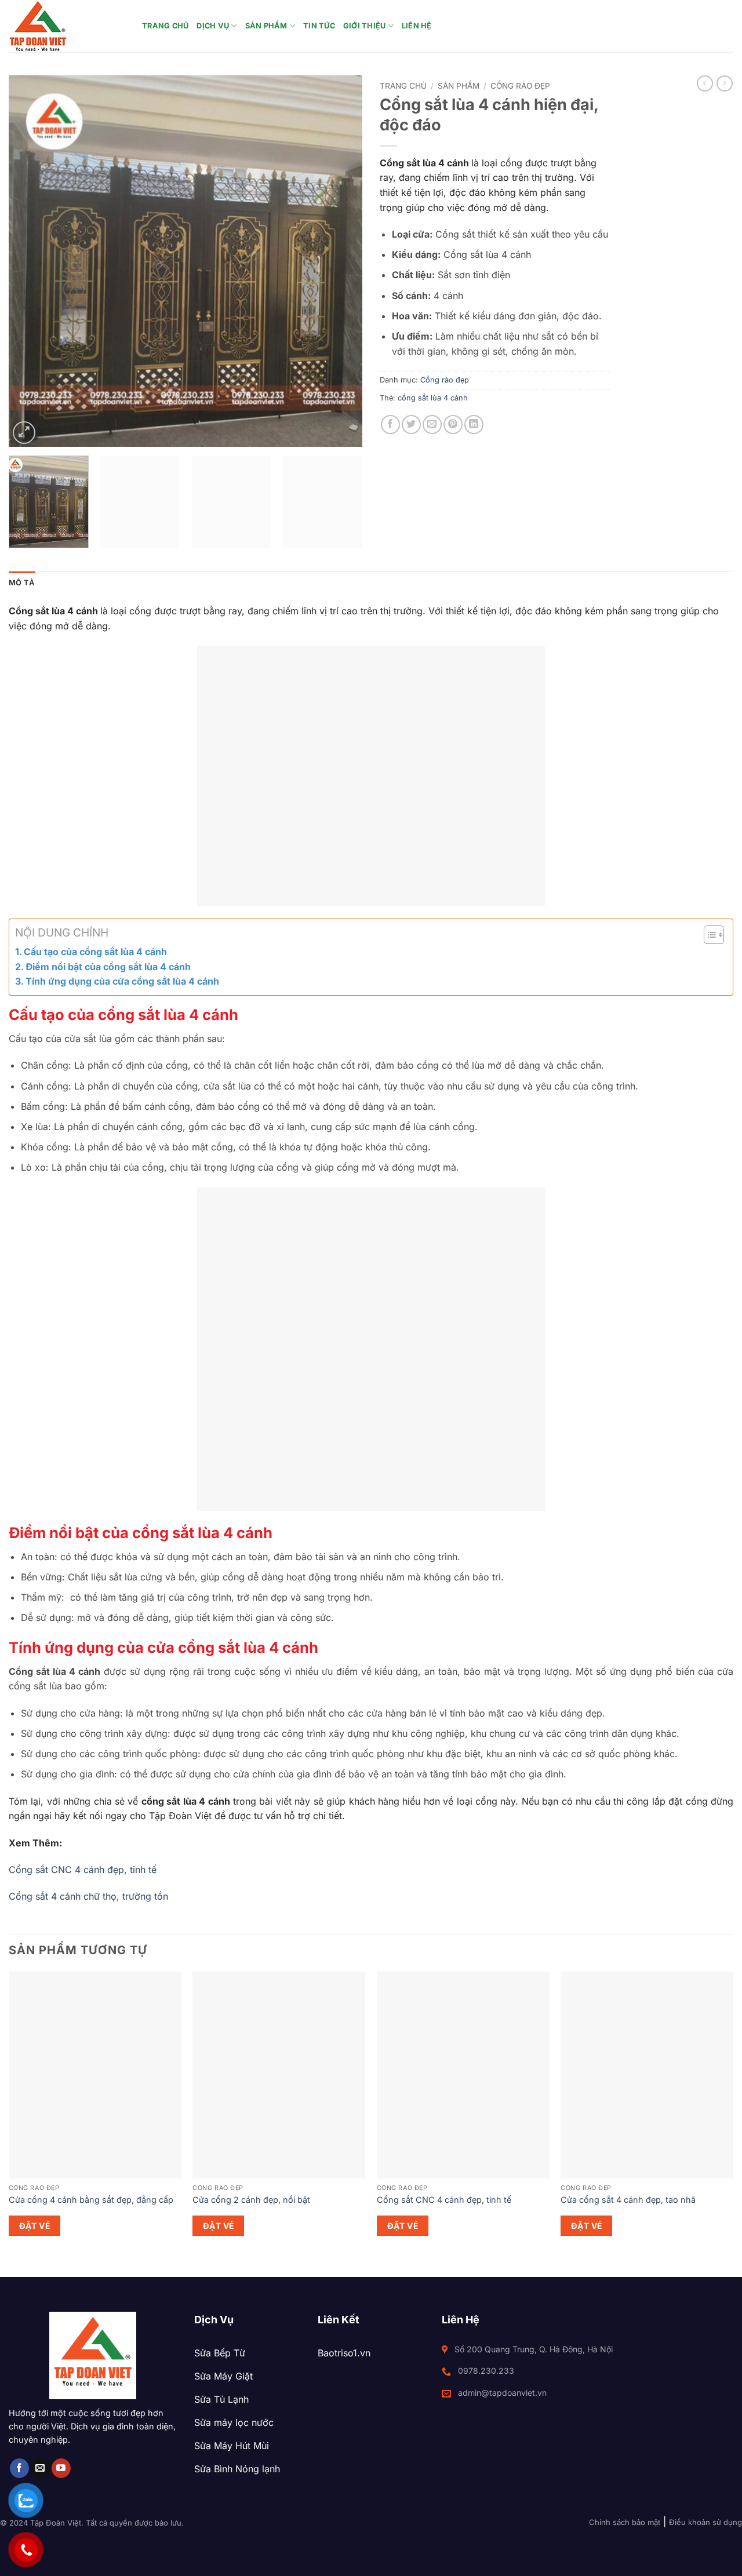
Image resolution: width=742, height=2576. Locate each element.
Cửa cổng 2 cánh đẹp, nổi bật (251, 2200)
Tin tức (319, 26)
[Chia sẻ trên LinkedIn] (474, 425)
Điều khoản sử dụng (705, 2522)
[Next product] (705, 83)
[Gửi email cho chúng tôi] (40, 2468)
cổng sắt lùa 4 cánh (433, 398)
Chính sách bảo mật (625, 2522)
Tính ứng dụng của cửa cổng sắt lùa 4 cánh (123, 981)
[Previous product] (725, 83)
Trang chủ (165, 26)
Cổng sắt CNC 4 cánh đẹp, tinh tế (83, 1870)
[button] (24, 433)
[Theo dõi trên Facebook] (19, 2468)
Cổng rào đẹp (520, 86)
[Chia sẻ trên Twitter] (411, 425)
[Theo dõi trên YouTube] (61, 2468)
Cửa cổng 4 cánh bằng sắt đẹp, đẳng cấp (91, 2200)
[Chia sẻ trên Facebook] (390, 425)
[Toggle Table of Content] (708, 935)
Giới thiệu (365, 26)
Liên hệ (417, 26)
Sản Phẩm (266, 26)
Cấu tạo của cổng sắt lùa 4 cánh (95, 952)
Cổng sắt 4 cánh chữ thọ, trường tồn (88, 1896)
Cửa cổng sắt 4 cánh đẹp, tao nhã (628, 2200)
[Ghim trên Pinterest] (453, 425)
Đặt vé (35, 2226)
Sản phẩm (459, 86)
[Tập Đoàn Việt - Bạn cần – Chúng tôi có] (67, 26)
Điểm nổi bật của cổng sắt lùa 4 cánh (108, 967)
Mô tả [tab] (22, 583)
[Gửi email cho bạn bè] (432, 425)
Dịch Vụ (213, 26)
